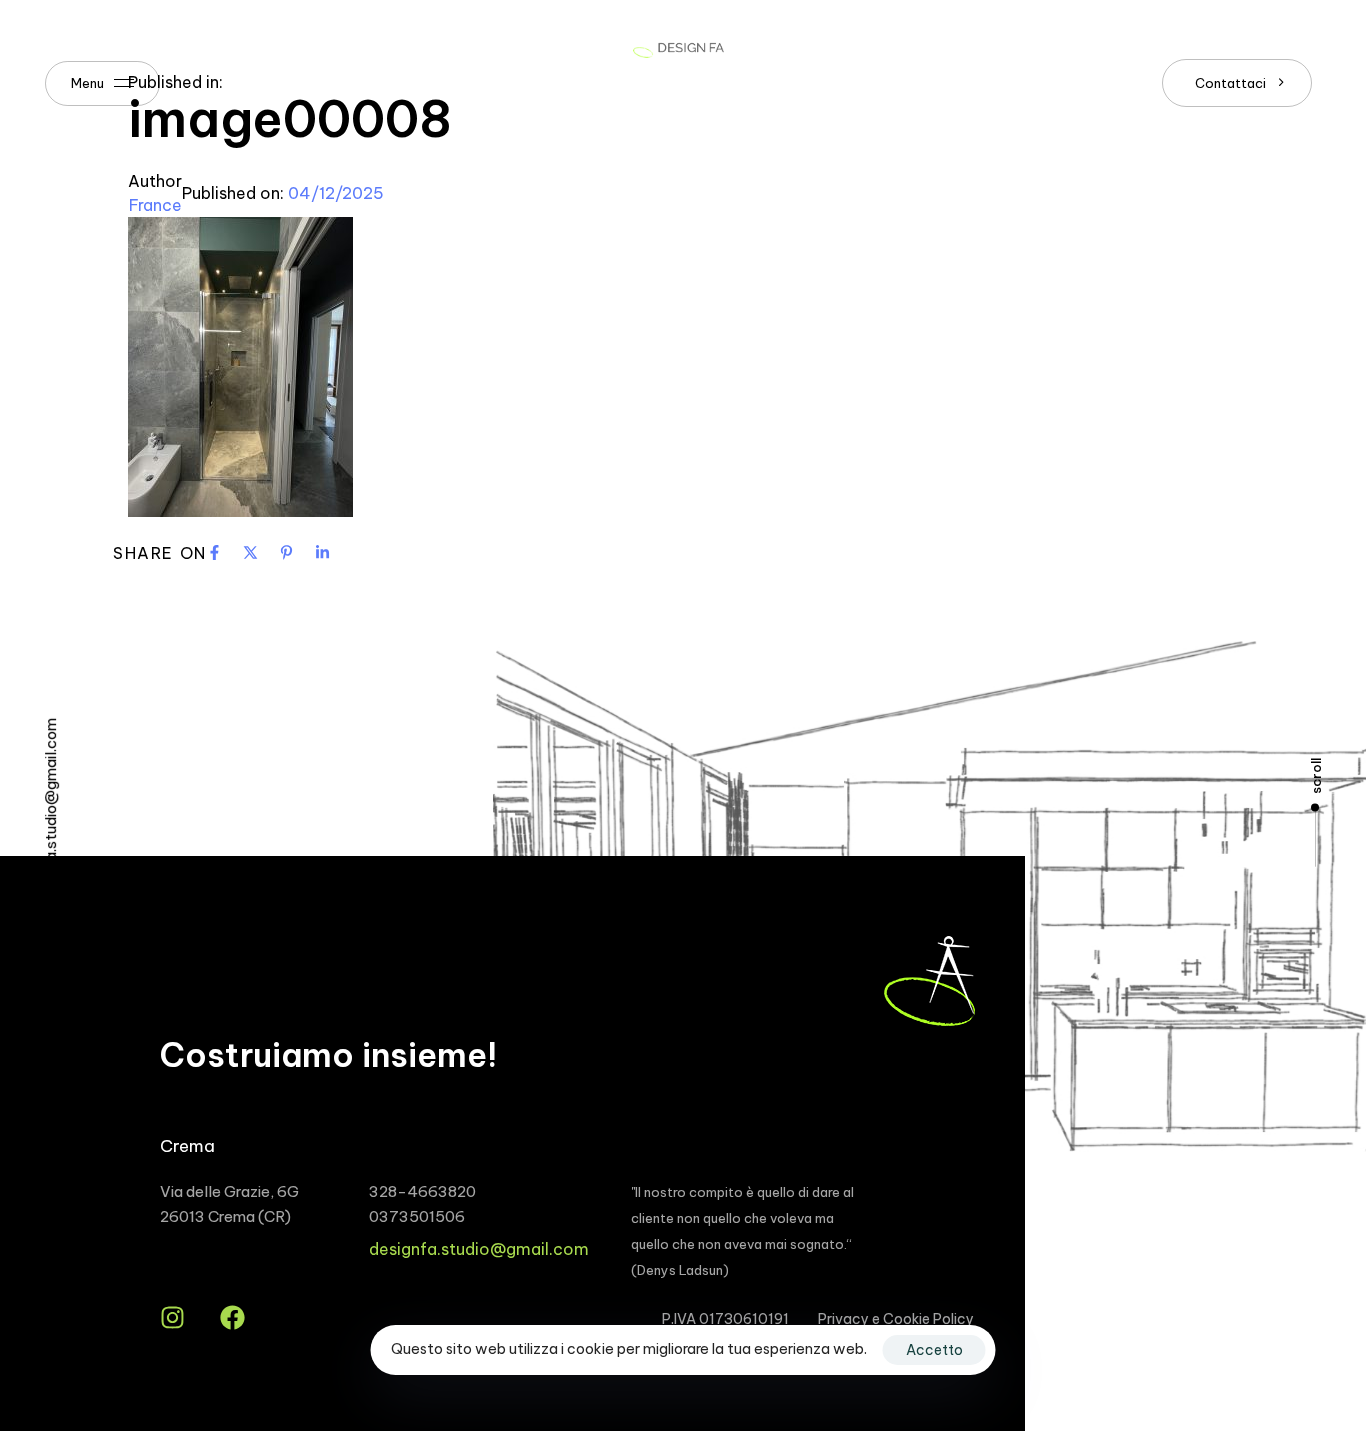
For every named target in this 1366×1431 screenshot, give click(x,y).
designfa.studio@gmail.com (479, 1249)
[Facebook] (232, 1317)
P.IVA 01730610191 (725, 1319)
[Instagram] (172, 1317)
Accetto (934, 1350)
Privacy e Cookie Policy (896, 1319)
